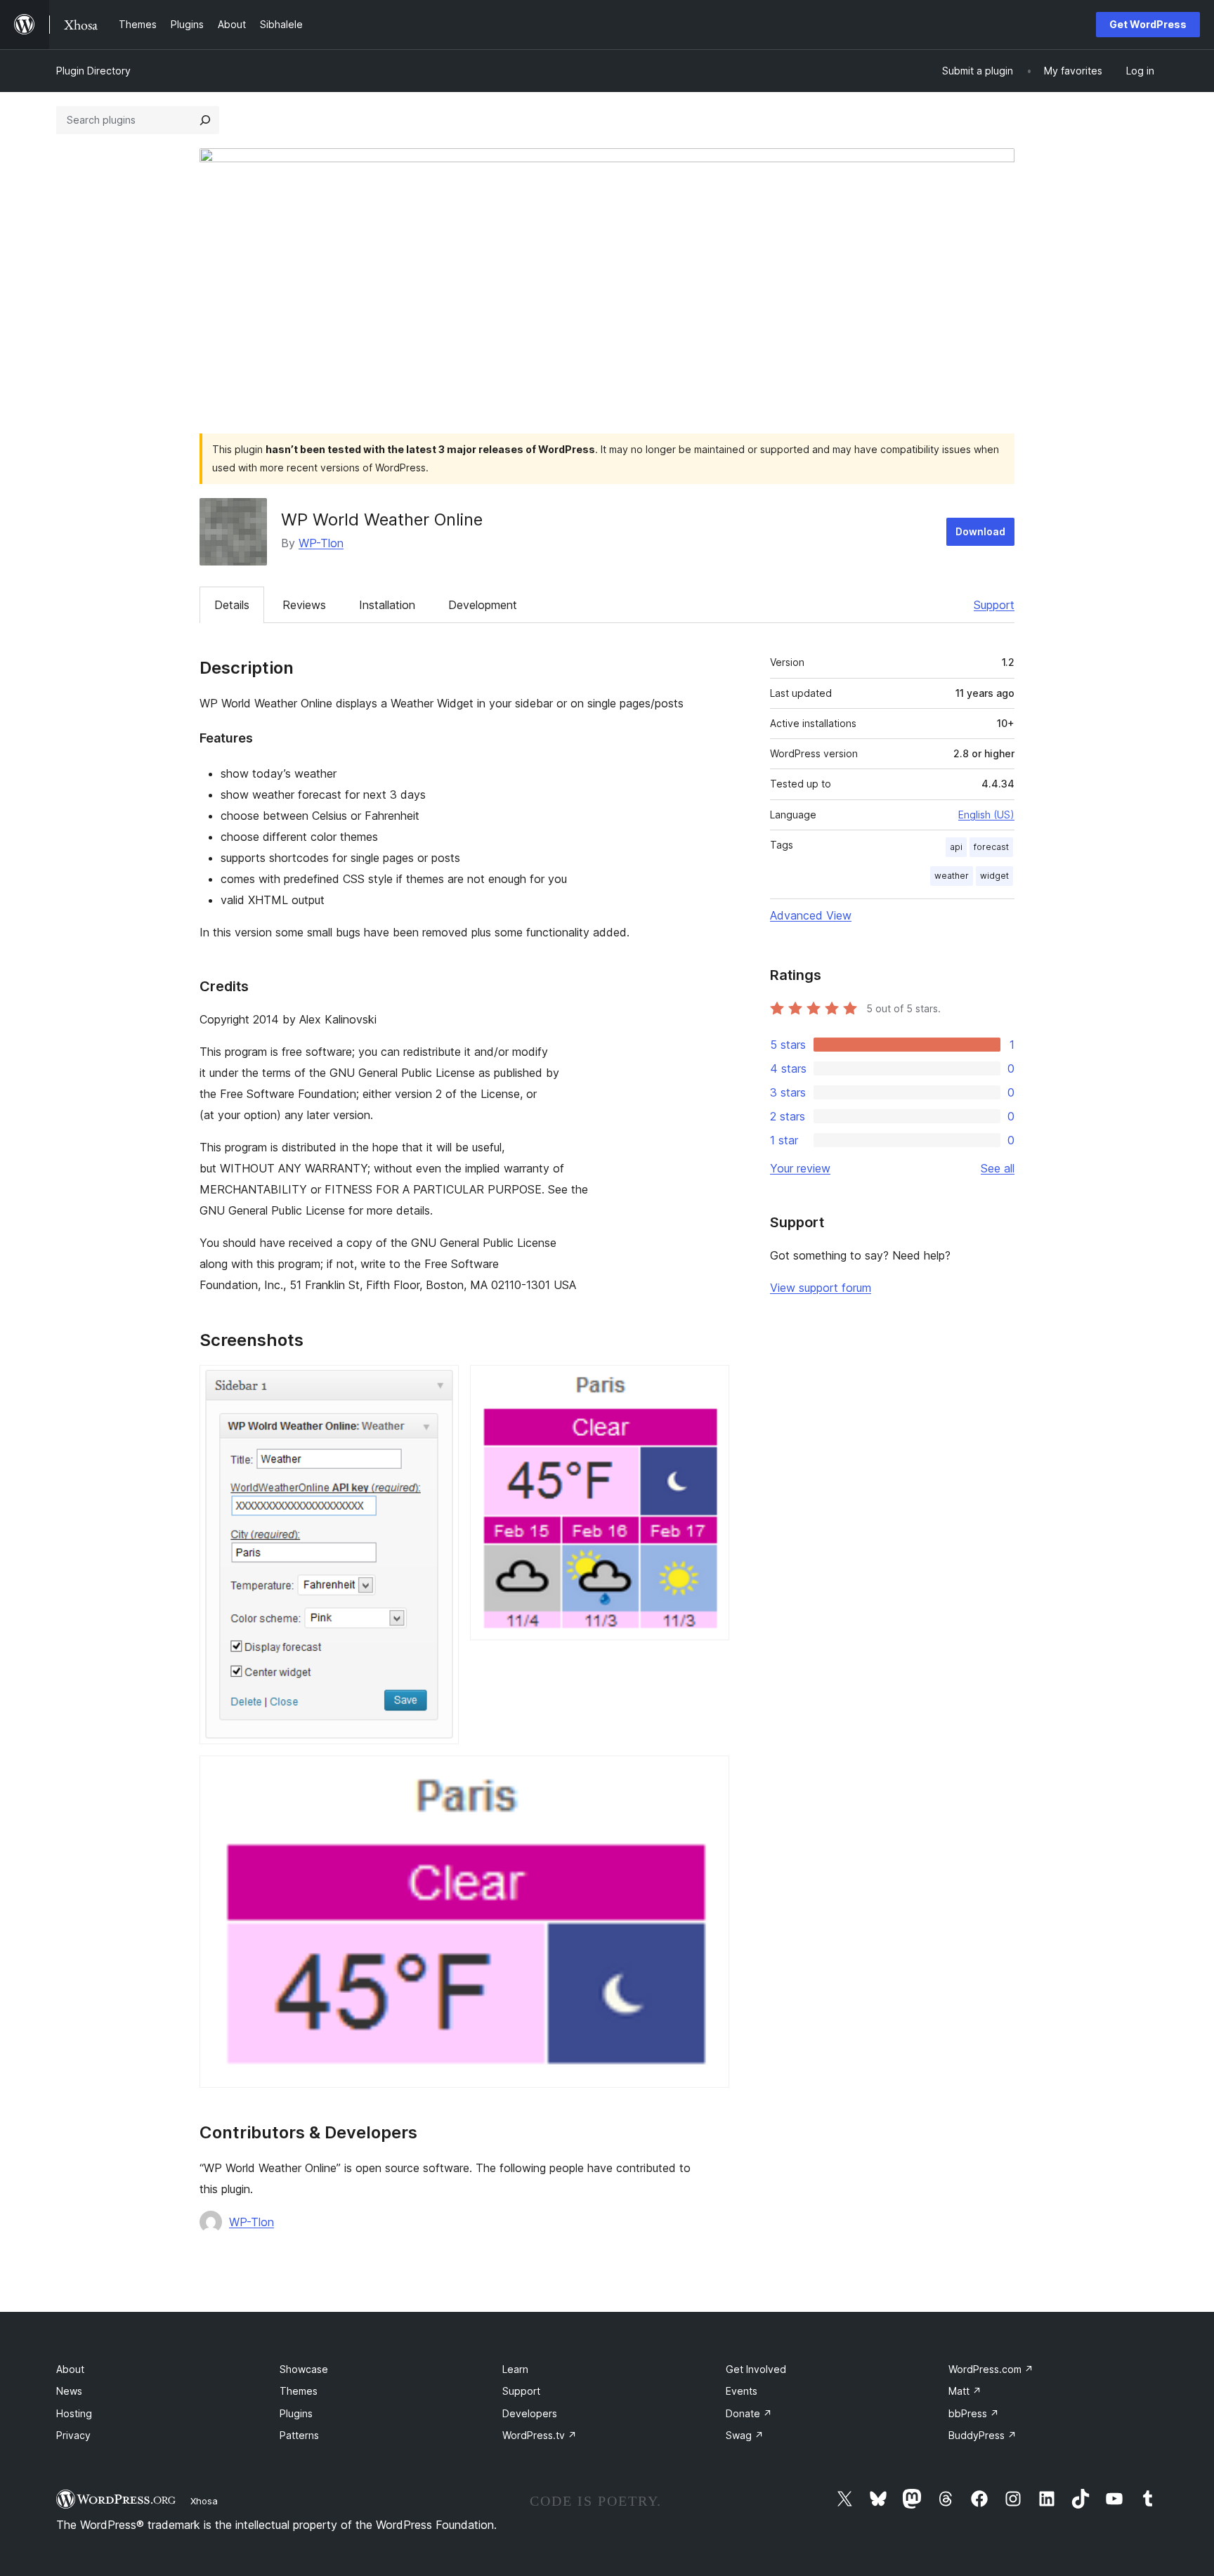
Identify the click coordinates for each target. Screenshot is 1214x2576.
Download (980, 531)
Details (232, 605)
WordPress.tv (540, 2435)
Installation (387, 605)
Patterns (299, 2435)
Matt (965, 2391)
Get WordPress (1148, 24)
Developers (530, 2413)
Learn (515, 2369)
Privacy (73, 2435)
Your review (800, 1168)
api (956, 847)
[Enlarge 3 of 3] (710, 1774)
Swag (745, 2435)
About (70, 2369)
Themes (299, 2391)
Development (483, 605)
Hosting (74, 2413)
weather (952, 876)
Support (994, 605)
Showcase (304, 2369)
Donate (749, 2413)
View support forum (821, 1288)
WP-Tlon (321, 543)
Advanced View (811, 915)
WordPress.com (991, 2369)
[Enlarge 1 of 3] (440, 1384)
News (69, 2391)
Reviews (304, 605)
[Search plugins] (205, 120)
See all (998, 1168)
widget (994, 876)
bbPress (974, 2413)
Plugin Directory (93, 71)
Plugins (296, 2413)
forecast (991, 847)
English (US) (986, 815)
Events (742, 2391)
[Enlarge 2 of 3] (710, 1384)
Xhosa (204, 2501)
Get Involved (756, 2369)
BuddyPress (983, 2435)
